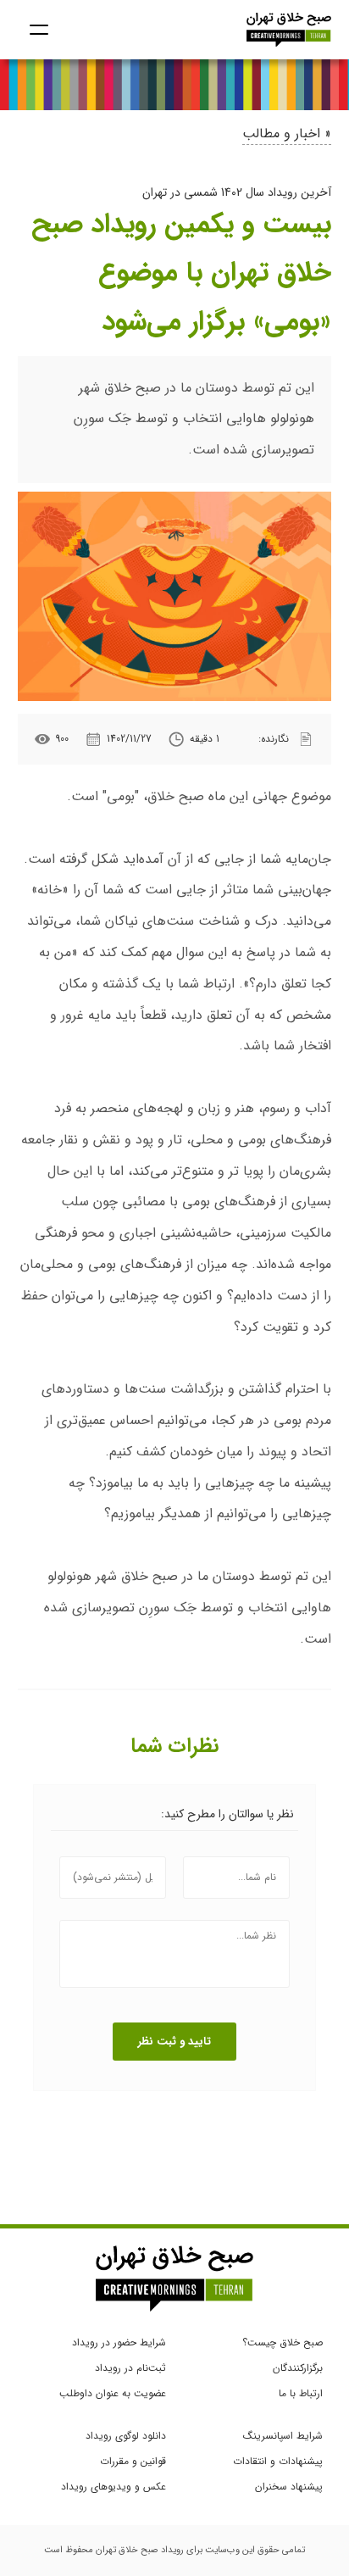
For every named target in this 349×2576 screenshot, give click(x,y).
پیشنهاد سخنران (289, 2487)
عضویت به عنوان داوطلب (113, 2393)
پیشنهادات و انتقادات (278, 2461)
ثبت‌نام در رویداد (130, 2368)
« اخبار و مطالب (287, 134)
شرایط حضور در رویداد (119, 2342)
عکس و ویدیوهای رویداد (114, 2487)
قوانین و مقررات (133, 2461)
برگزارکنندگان (298, 2368)
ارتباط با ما (301, 2393)
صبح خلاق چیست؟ (283, 2342)
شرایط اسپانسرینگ (283, 2436)
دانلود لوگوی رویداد (126, 2436)
